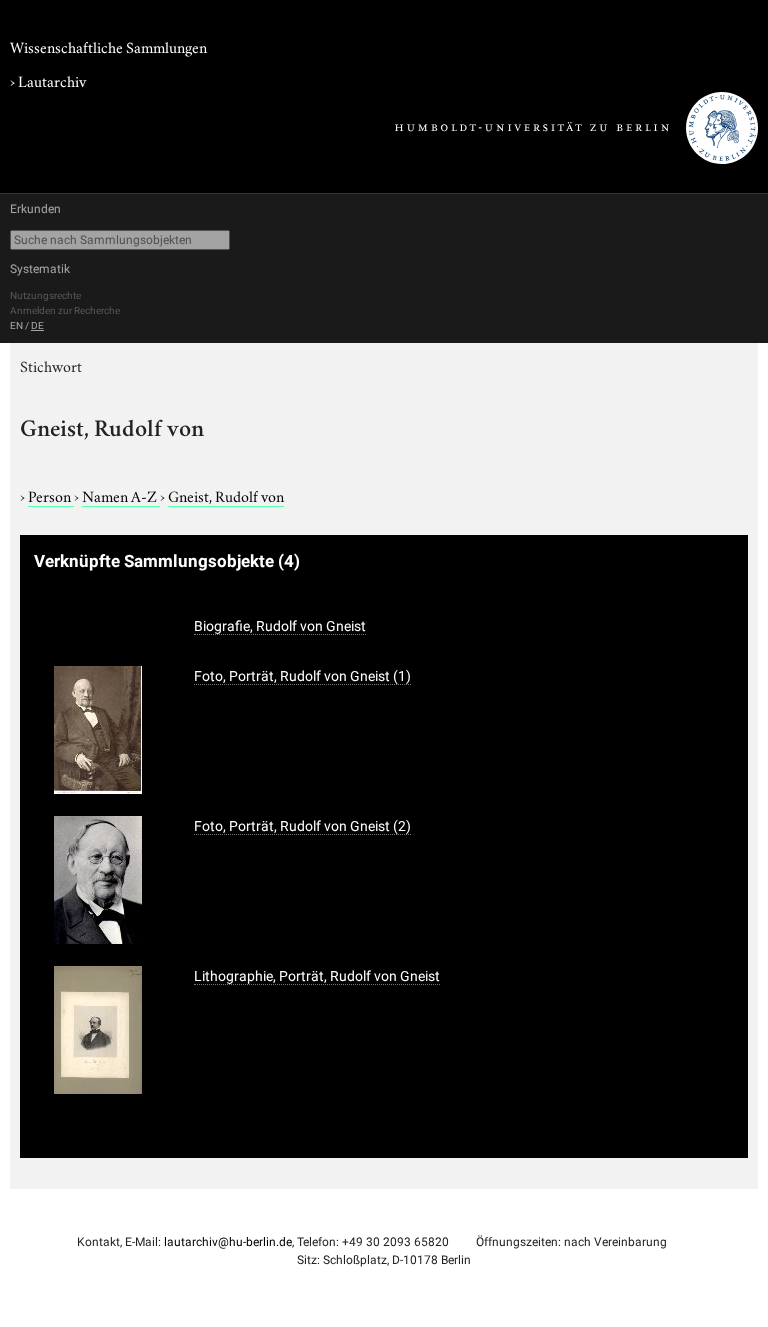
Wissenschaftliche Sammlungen (108, 46)
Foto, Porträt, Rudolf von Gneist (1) (302, 676)
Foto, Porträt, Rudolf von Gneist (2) (302, 826)
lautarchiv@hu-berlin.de (228, 1242)
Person (51, 495)
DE (37, 325)
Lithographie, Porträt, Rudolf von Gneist (317, 976)
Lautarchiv (52, 80)
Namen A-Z (121, 495)
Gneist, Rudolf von (226, 495)
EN (16, 325)
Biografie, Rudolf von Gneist (280, 626)
